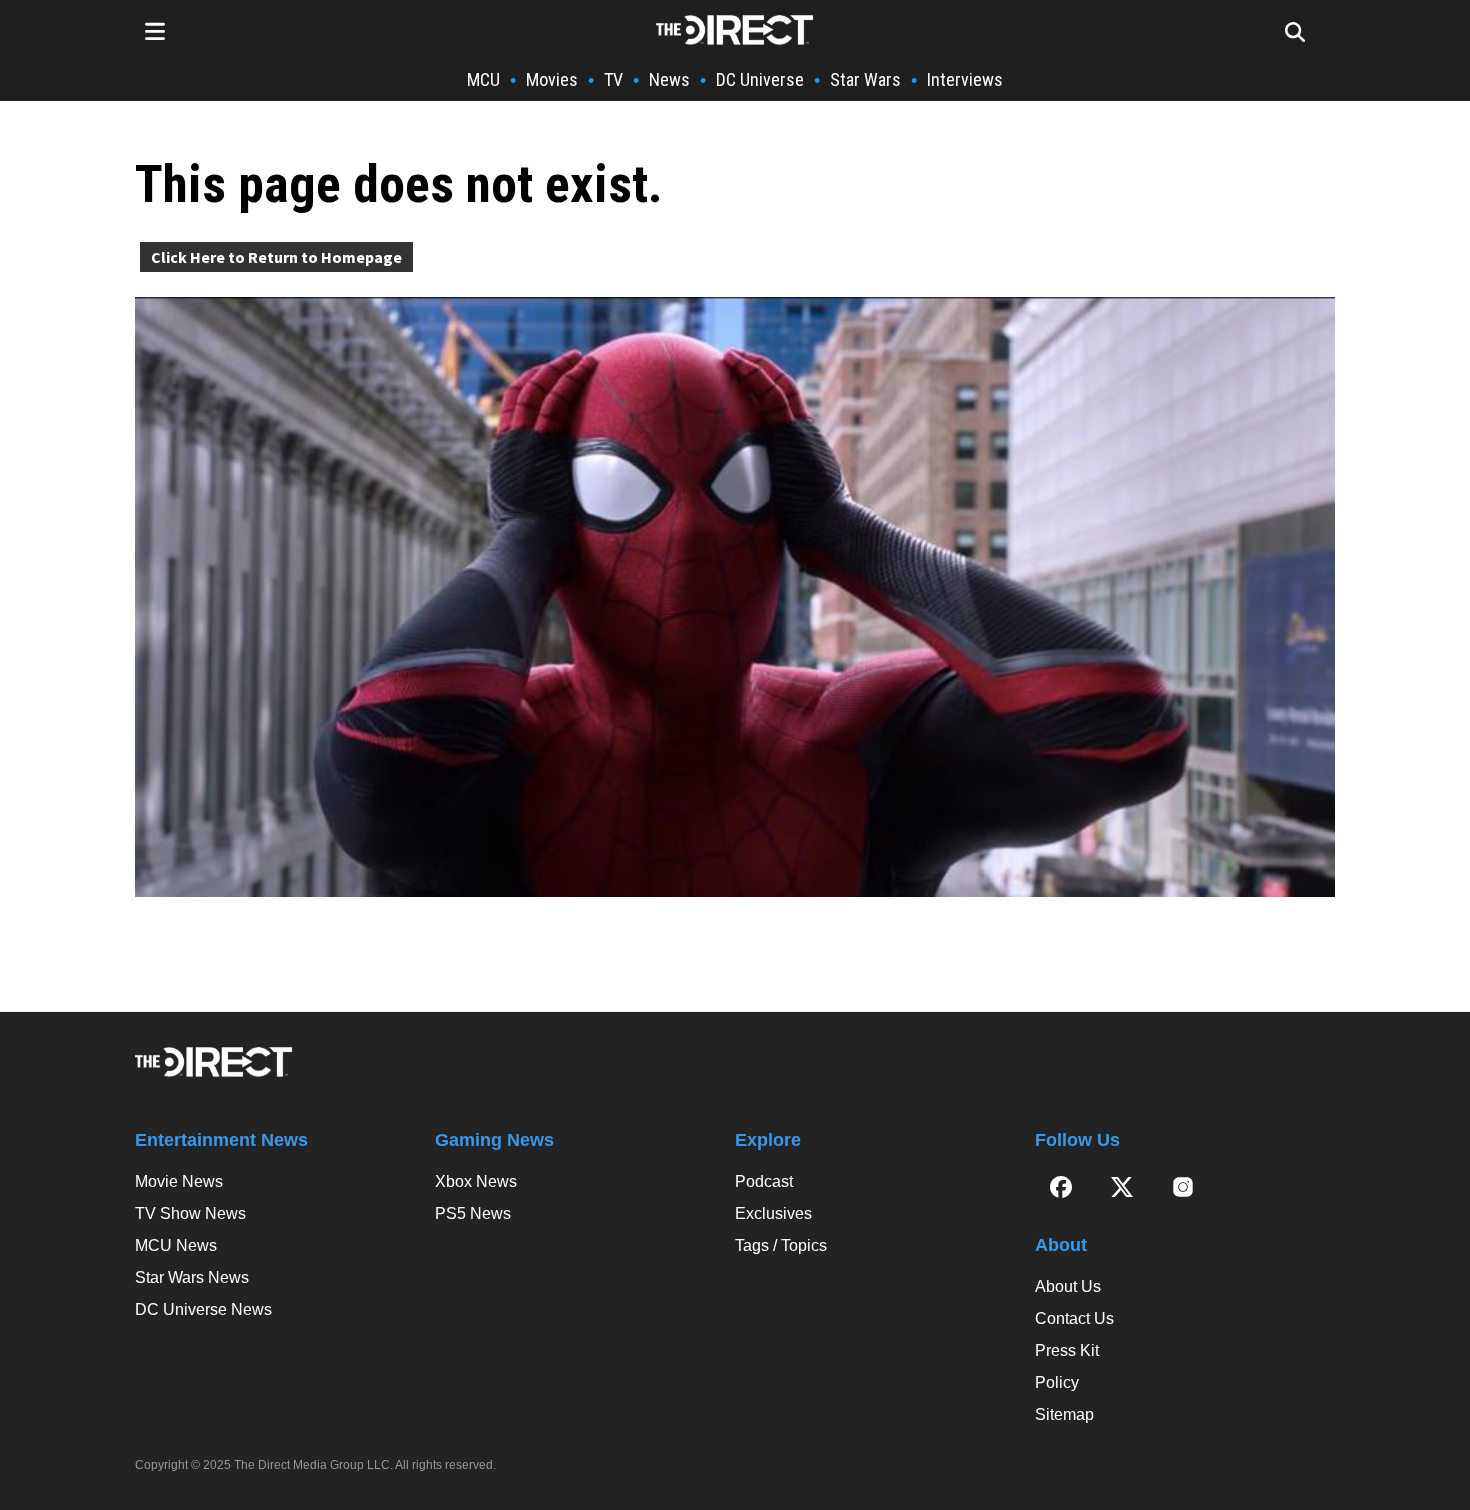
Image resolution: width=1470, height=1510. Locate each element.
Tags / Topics (781, 1245)
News (669, 79)
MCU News (176, 1245)
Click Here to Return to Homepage (276, 257)
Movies (552, 79)
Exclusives (773, 1213)
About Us (1068, 1286)
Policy (1057, 1382)
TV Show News (190, 1213)
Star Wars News (192, 1277)
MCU (483, 79)
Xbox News (476, 1181)
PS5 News (473, 1213)
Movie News (179, 1181)
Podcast (764, 1181)
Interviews (965, 79)
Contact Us (1074, 1318)
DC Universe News (203, 1309)
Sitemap (1064, 1414)
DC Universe (760, 79)
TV (613, 79)
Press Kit (1067, 1350)
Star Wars (865, 79)
